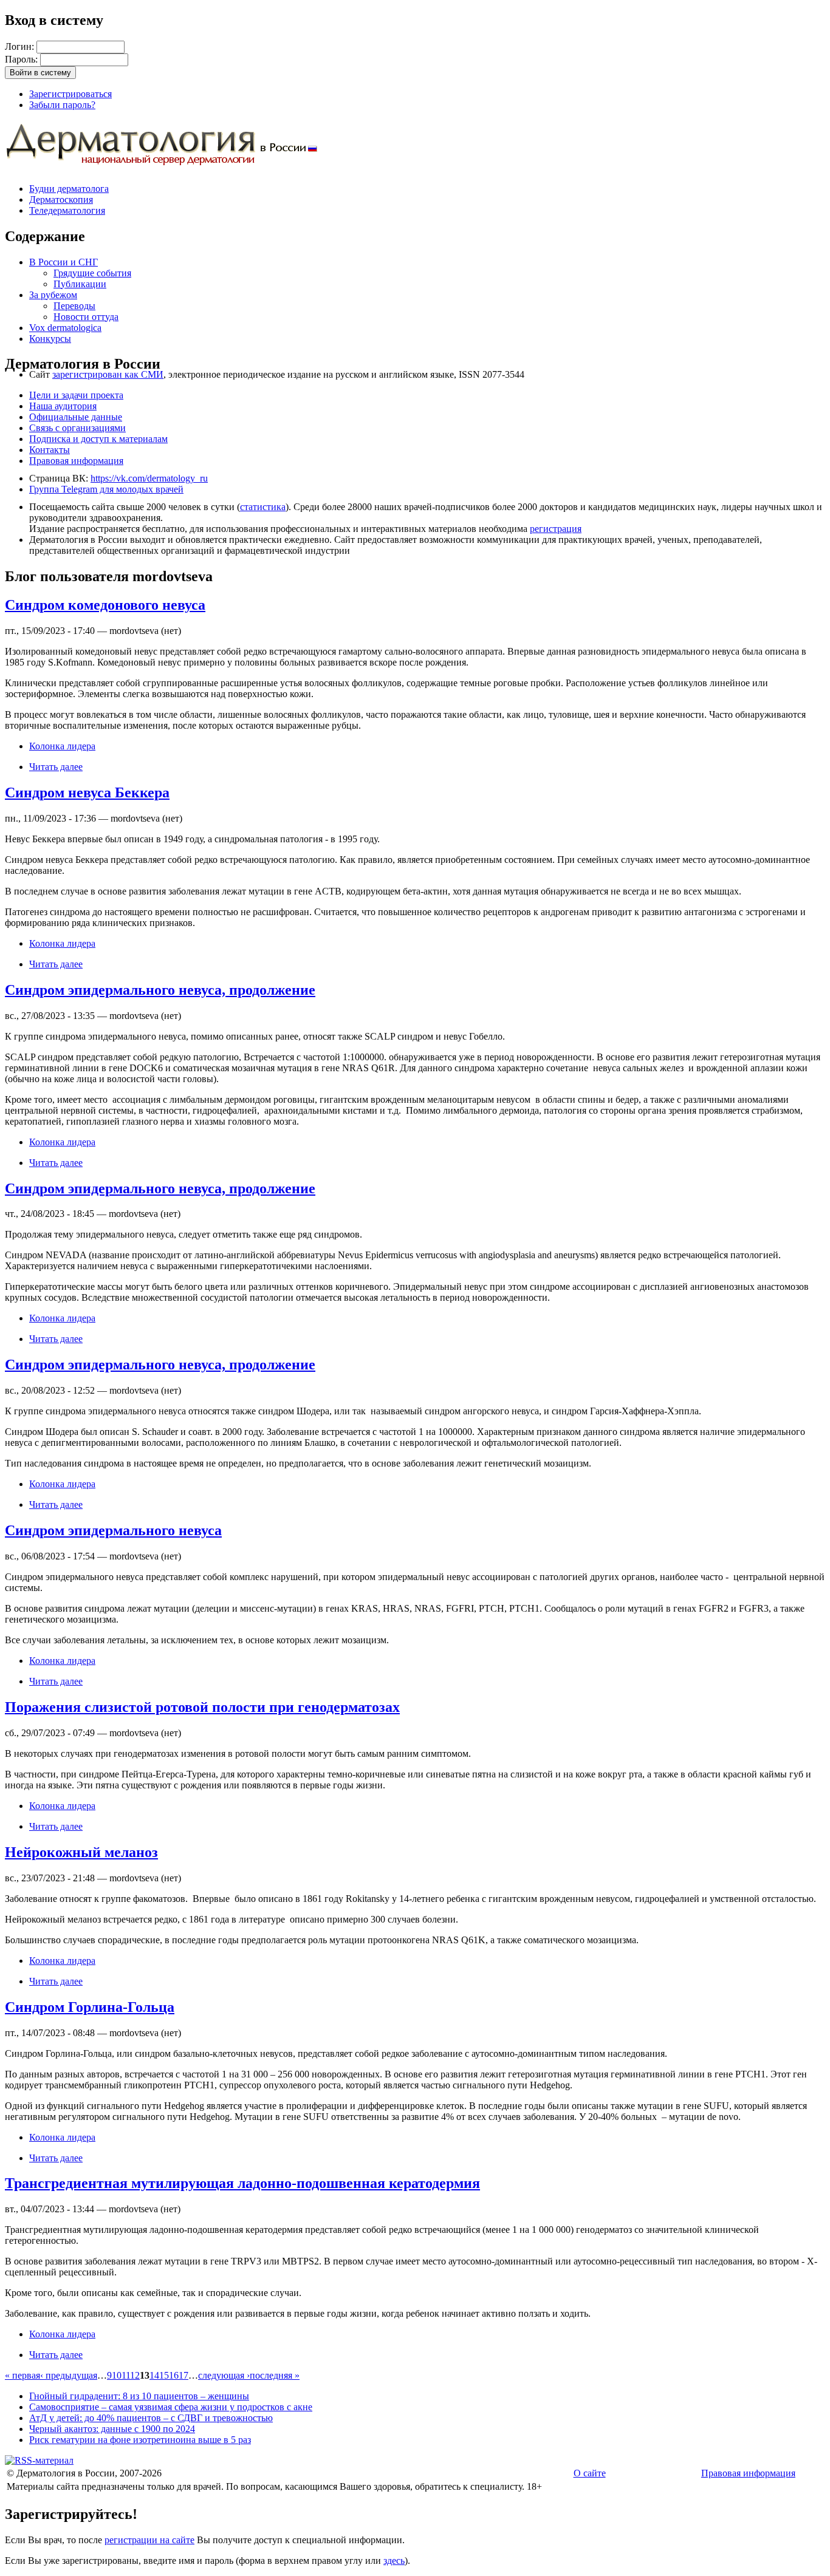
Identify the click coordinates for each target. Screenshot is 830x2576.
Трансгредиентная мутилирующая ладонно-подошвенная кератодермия (242, 2183)
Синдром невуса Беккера (87, 792)
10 (117, 2375)
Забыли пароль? (62, 105)
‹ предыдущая (69, 2375)
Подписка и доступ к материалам (98, 439)
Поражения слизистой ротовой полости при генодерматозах (202, 1707)
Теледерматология (67, 210)
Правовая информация (76, 461)
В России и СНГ (63, 262)
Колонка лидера (62, 746)
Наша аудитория (63, 406)
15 (164, 2375)
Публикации (80, 284)
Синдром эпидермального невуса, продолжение (160, 990)
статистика (263, 507)
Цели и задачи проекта (76, 395)
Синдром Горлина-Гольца (90, 2007)
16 (174, 2375)
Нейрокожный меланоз (81, 1852)
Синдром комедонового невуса (105, 605)
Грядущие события (92, 273)
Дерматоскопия (61, 199)
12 (135, 2375)
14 (154, 2375)
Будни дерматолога (69, 189)
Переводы (74, 306)
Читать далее (56, 767)
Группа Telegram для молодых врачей (106, 489)
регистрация (556, 529)
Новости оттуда (86, 317)
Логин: (21, 46)
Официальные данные (76, 417)
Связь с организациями (77, 428)
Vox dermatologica (65, 328)
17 (183, 2375)
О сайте (590, 2473)
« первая (22, 2375)
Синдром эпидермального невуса (113, 1530)
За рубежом (53, 295)
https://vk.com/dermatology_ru (149, 478)
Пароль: (22, 59)
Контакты (50, 450)
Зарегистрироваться (70, 94)
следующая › (224, 2375)
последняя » (275, 2375)
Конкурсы (50, 339)
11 (126, 2375)
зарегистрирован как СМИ (108, 374)
